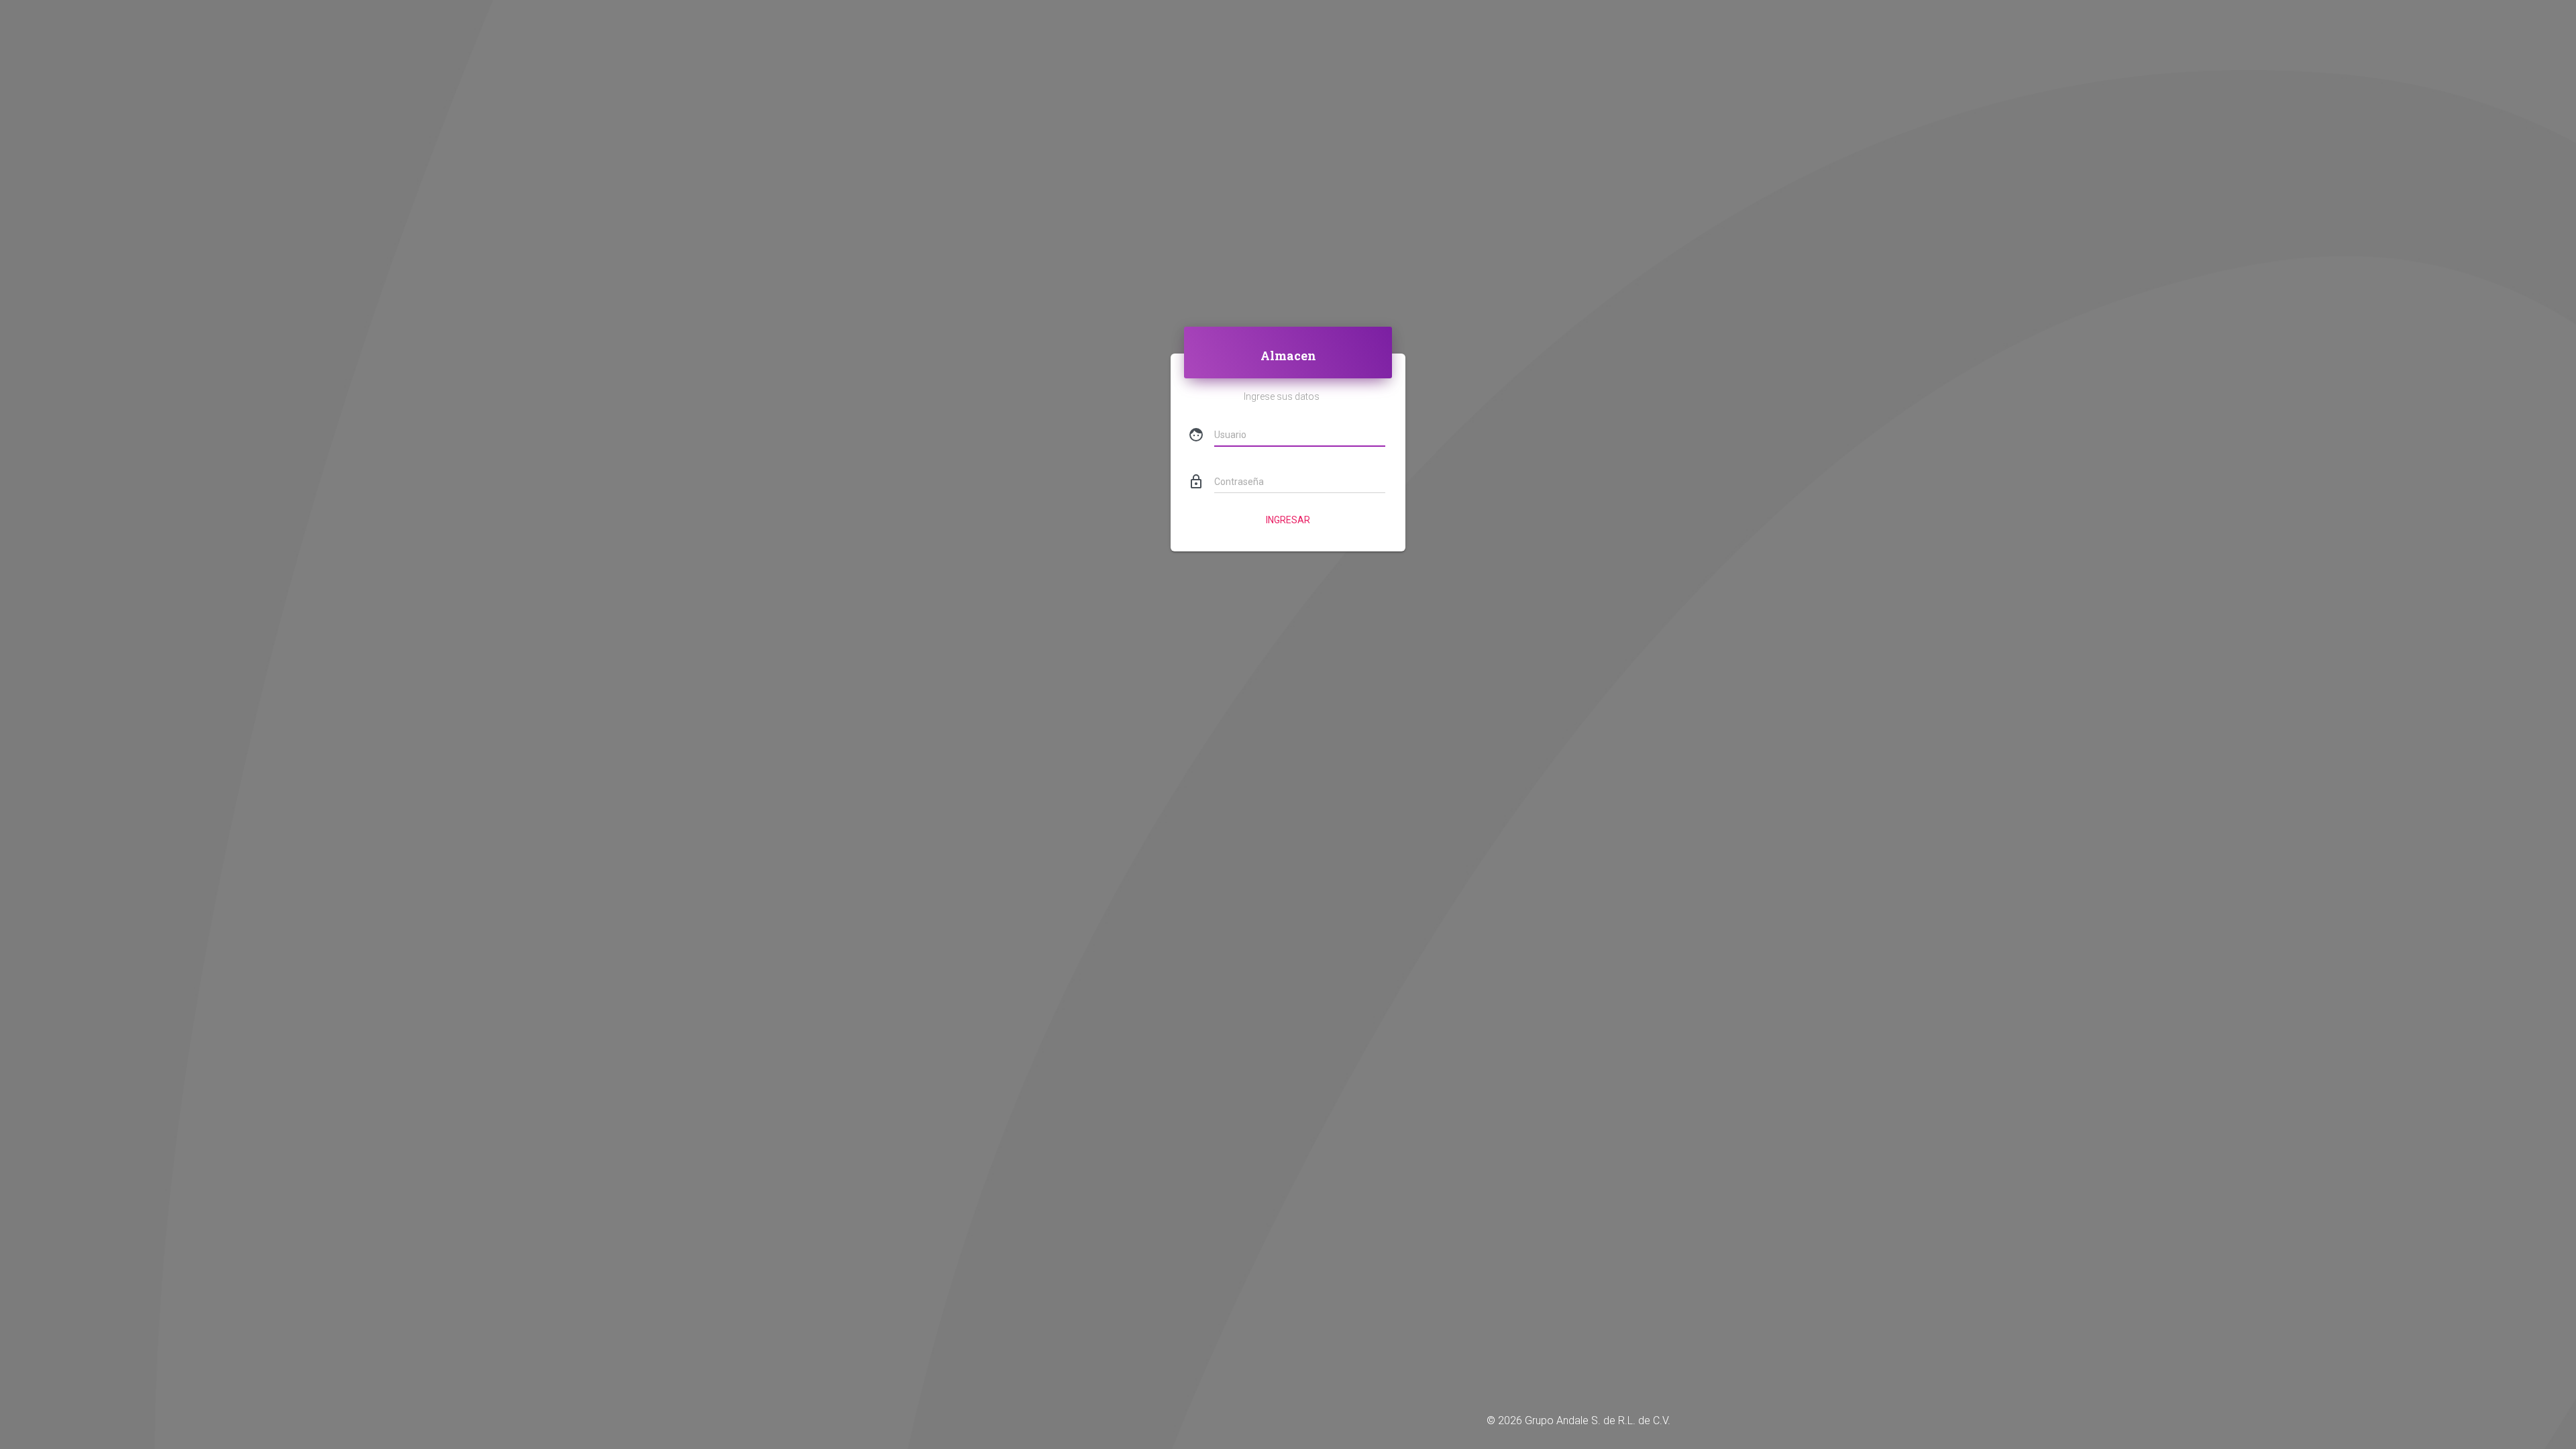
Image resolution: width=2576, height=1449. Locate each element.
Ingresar (1288, 520)
